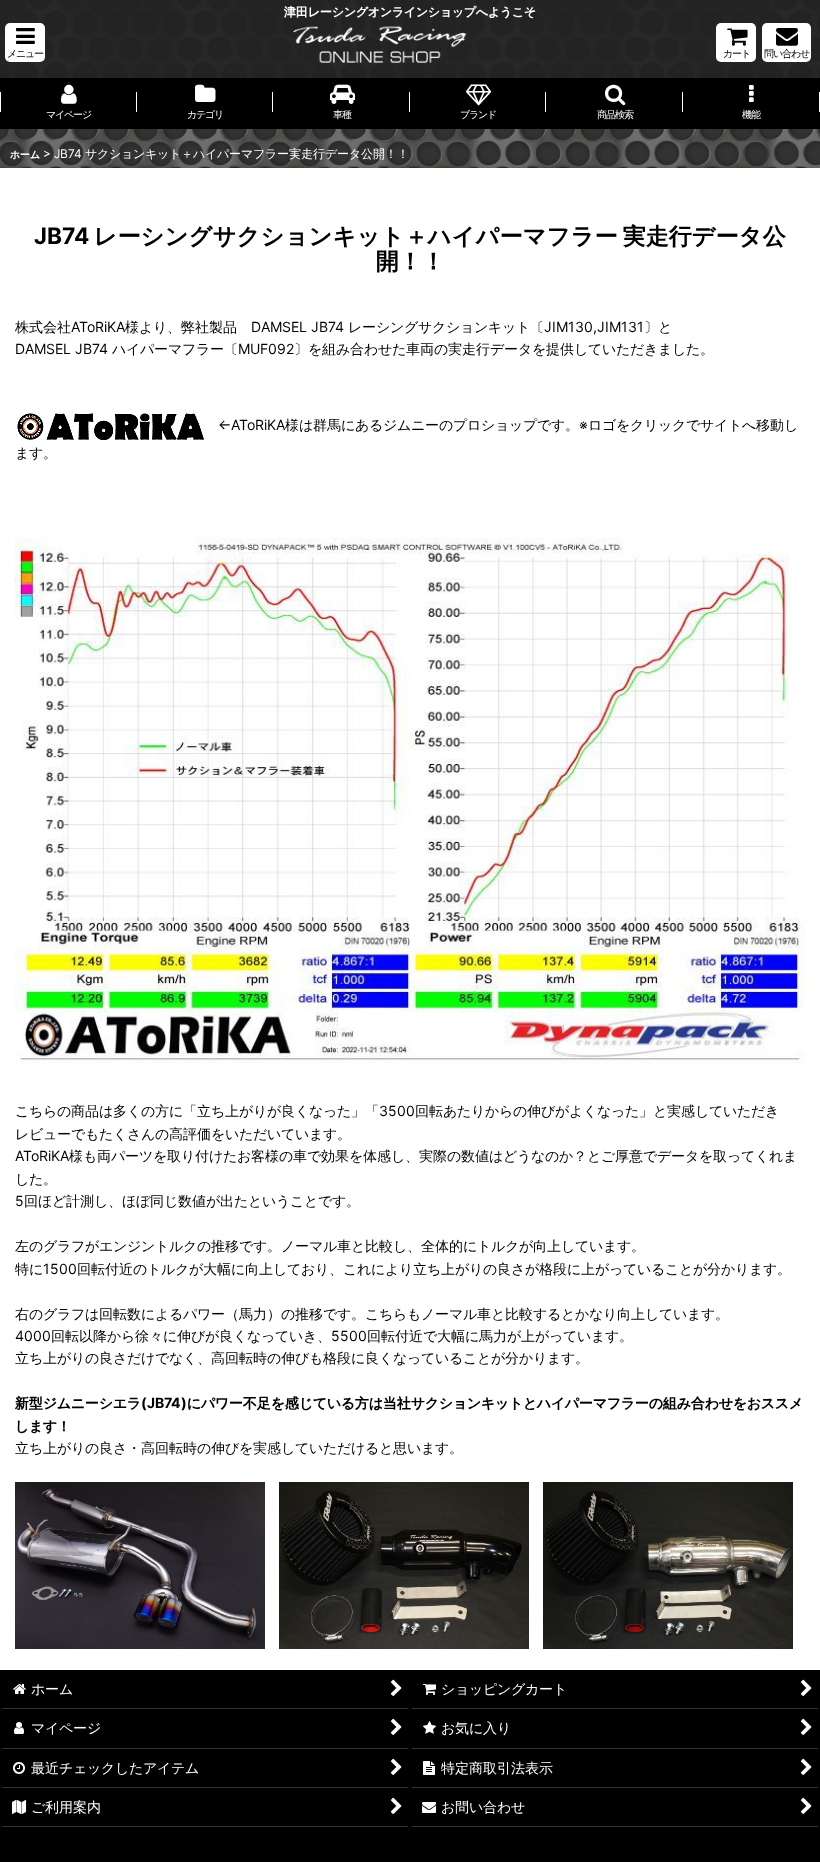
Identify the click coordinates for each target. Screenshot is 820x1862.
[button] (25, 42)
